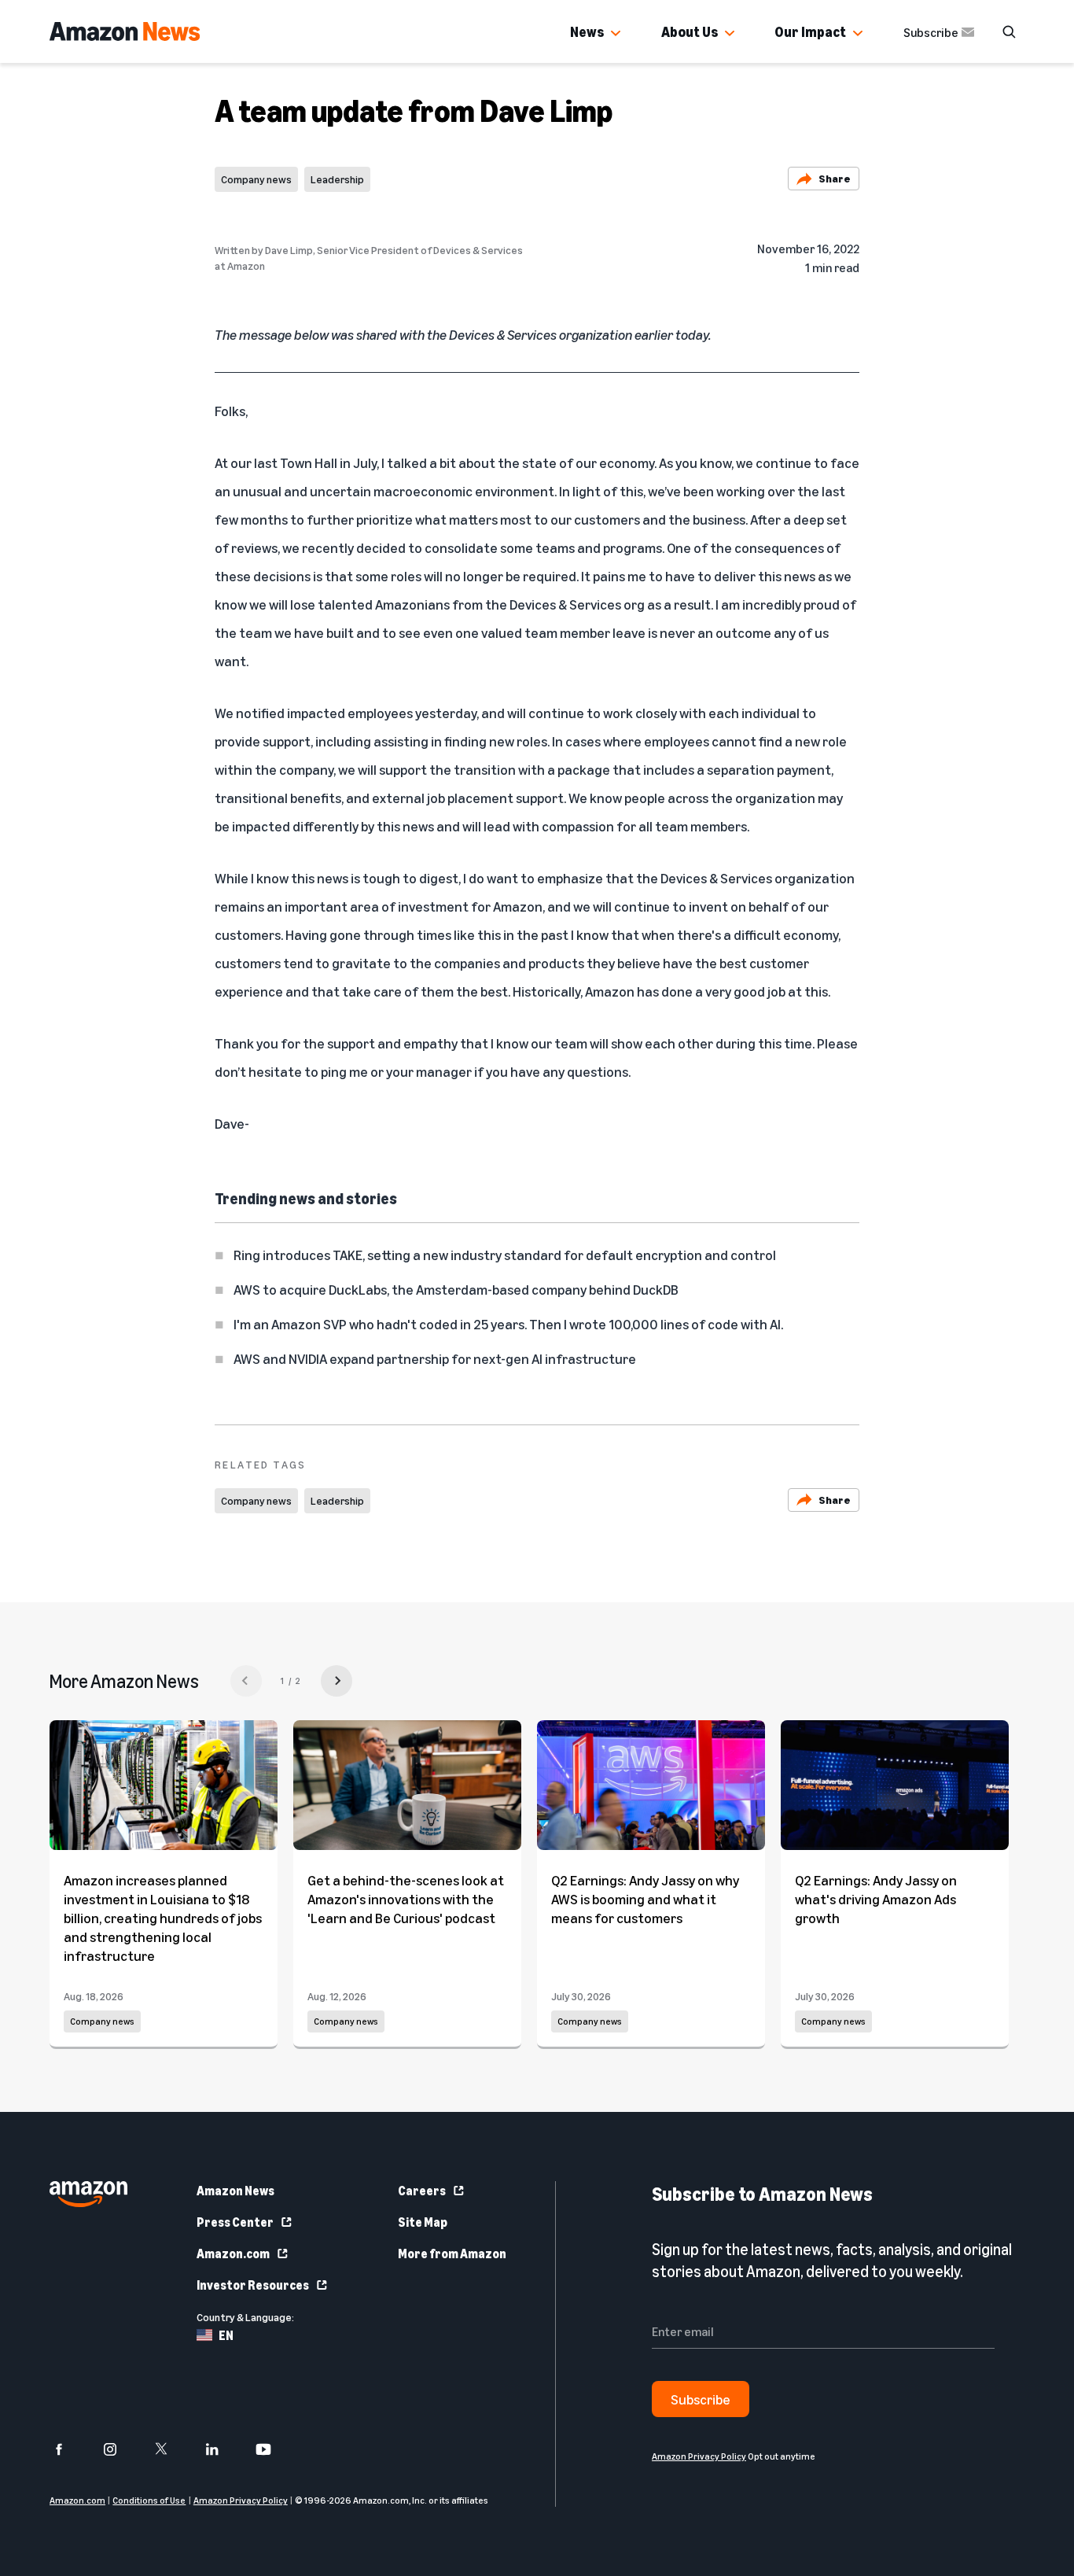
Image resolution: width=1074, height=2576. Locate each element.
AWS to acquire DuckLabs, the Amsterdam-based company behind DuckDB (456, 1289)
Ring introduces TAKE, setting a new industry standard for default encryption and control (505, 1255)
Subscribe (931, 32)
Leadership (337, 179)
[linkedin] (222, 2449)
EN (226, 2335)
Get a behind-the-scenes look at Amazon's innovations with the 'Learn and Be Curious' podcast (406, 1899)
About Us (690, 31)
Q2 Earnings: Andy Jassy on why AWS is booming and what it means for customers (645, 1899)
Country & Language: (245, 2317)
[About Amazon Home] (88, 2194)
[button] (616, 34)
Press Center (235, 2222)
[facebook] (69, 2449)
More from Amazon (452, 2254)
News (587, 31)
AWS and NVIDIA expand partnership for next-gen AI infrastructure (435, 1358)
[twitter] (171, 2449)
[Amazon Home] (125, 31)
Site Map (423, 2222)
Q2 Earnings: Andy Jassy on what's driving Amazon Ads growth (876, 1899)
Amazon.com (233, 2254)
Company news (256, 179)
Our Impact (810, 31)
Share (835, 178)
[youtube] (273, 2449)
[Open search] (1009, 31)
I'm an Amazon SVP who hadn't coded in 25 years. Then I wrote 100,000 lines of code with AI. (508, 1324)
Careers (422, 2191)
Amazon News (235, 2191)
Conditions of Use (149, 2500)
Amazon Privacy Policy (241, 2500)
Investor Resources (253, 2285)
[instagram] (120, 2449)
